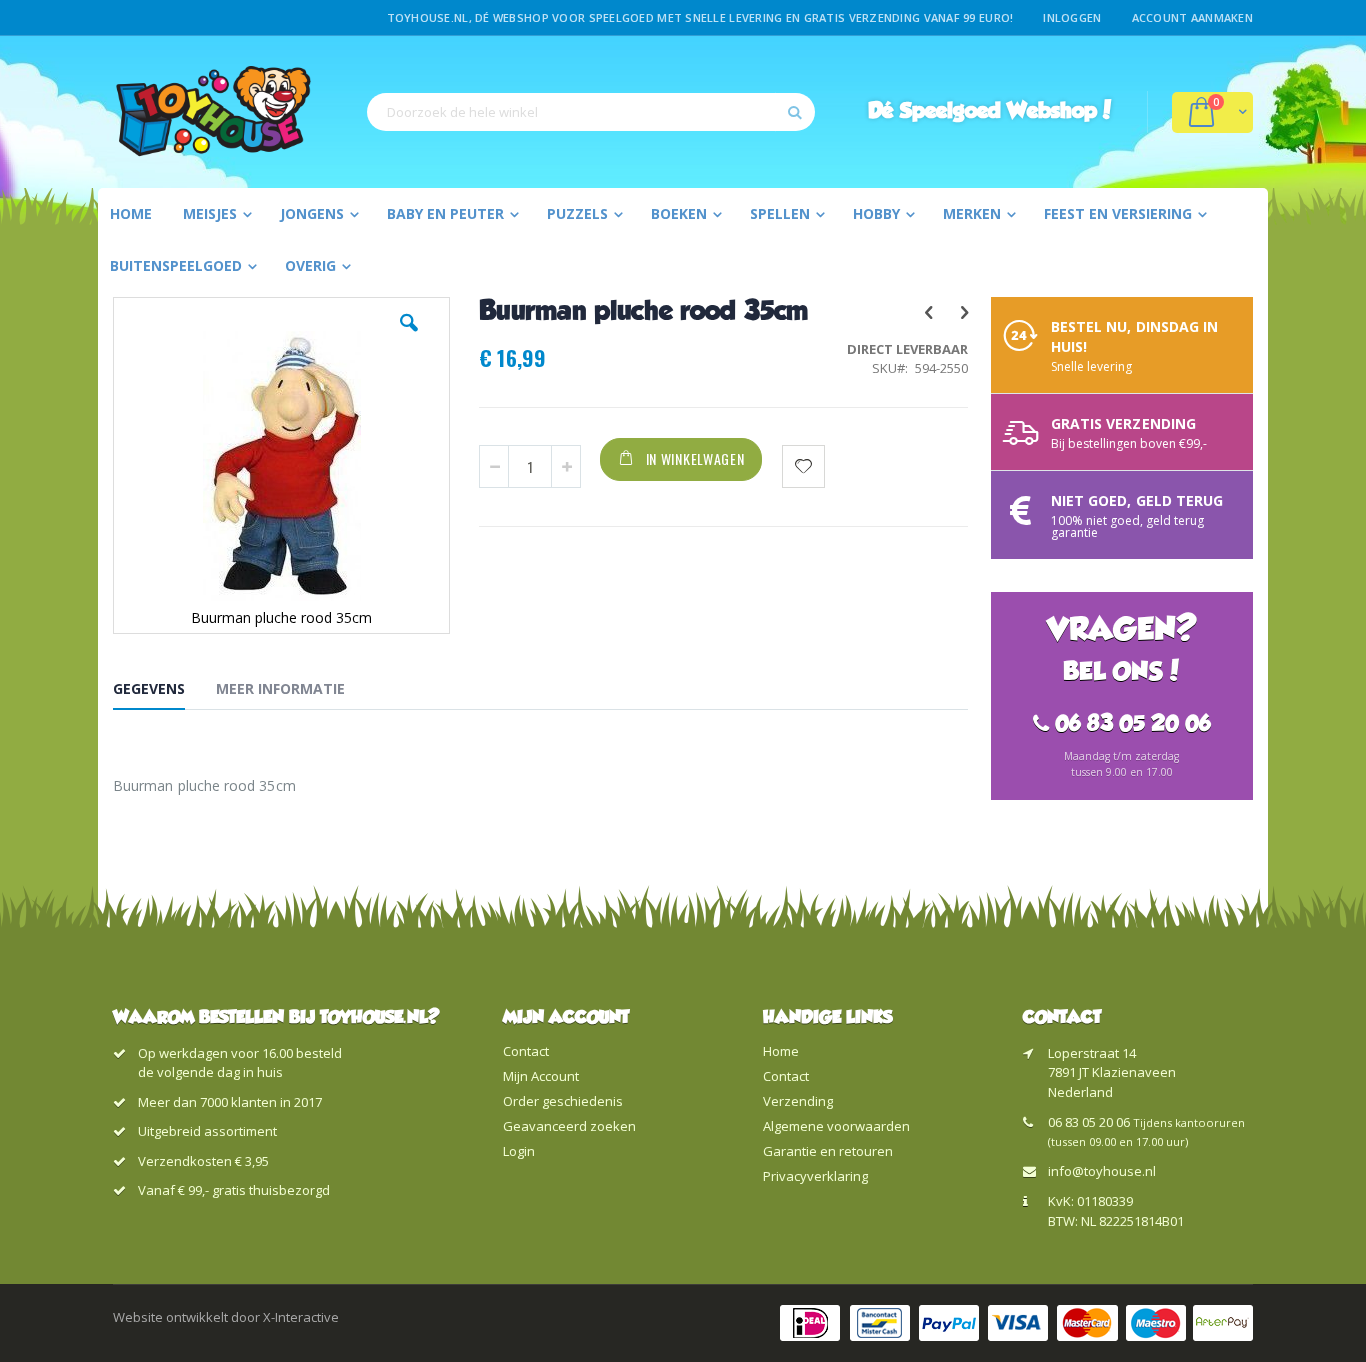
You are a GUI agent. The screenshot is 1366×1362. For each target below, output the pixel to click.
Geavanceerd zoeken (569, 1126)
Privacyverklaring (815, 1176)
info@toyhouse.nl (1102, 1171)
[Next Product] (963, 311)
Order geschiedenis (563, 1101)
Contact (526, 1051)
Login (519, 1151)
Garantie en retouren (828, 1151)
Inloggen (1072, 17)
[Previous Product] (927, 311)
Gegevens (149, 688)
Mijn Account (541, 1076)
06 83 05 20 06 (1089, 1122)
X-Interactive (301, 1317)
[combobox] (591, 112)
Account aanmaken (1192, 17)
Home (781, 1051)
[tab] (164, 692)
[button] (409, 338)
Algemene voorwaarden (836, 1126)
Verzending (798, 1101)
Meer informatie (280, 688)
